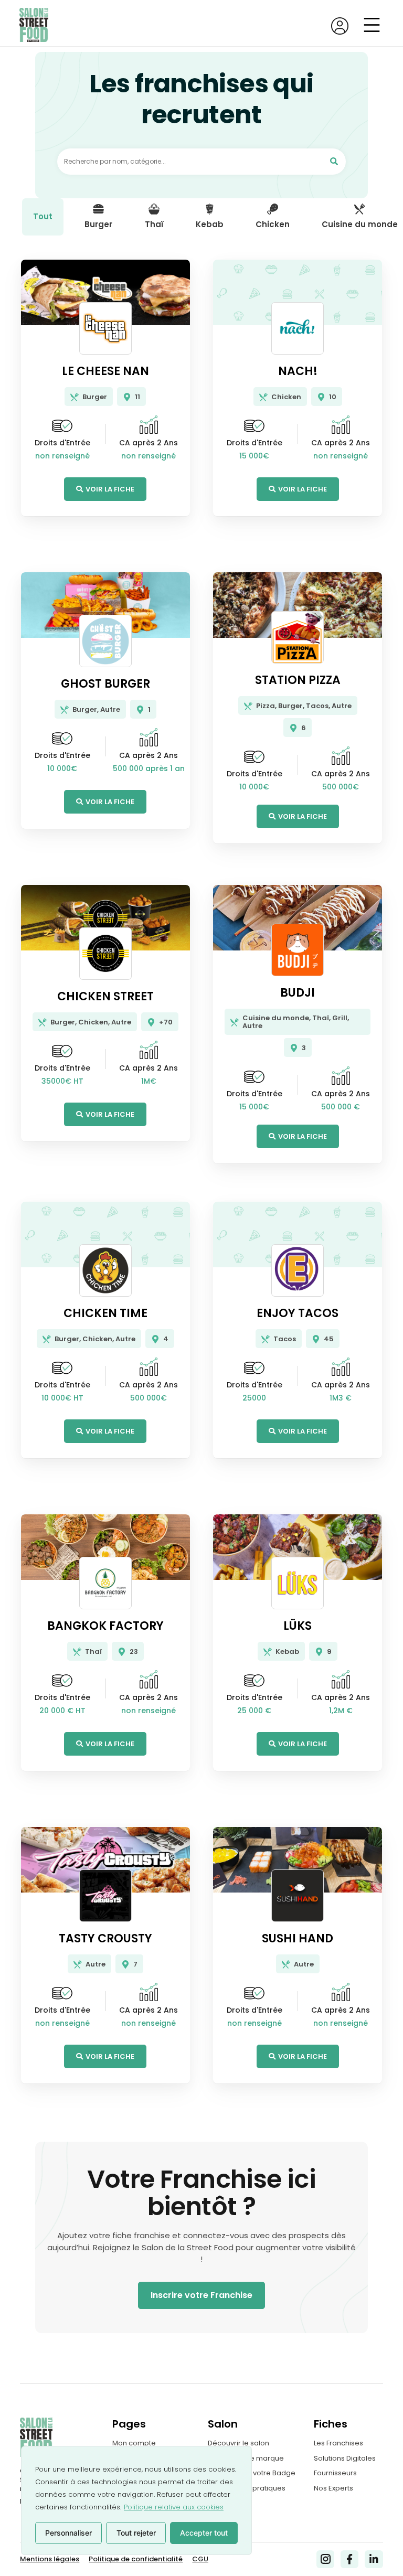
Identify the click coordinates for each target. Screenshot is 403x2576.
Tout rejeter (136, 2533)
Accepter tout (204, 2533)
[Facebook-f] (349, 2559)
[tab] (43, 217)
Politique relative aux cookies (174, 2507)
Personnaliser (68, 2533)
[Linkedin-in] (374, 2559)
